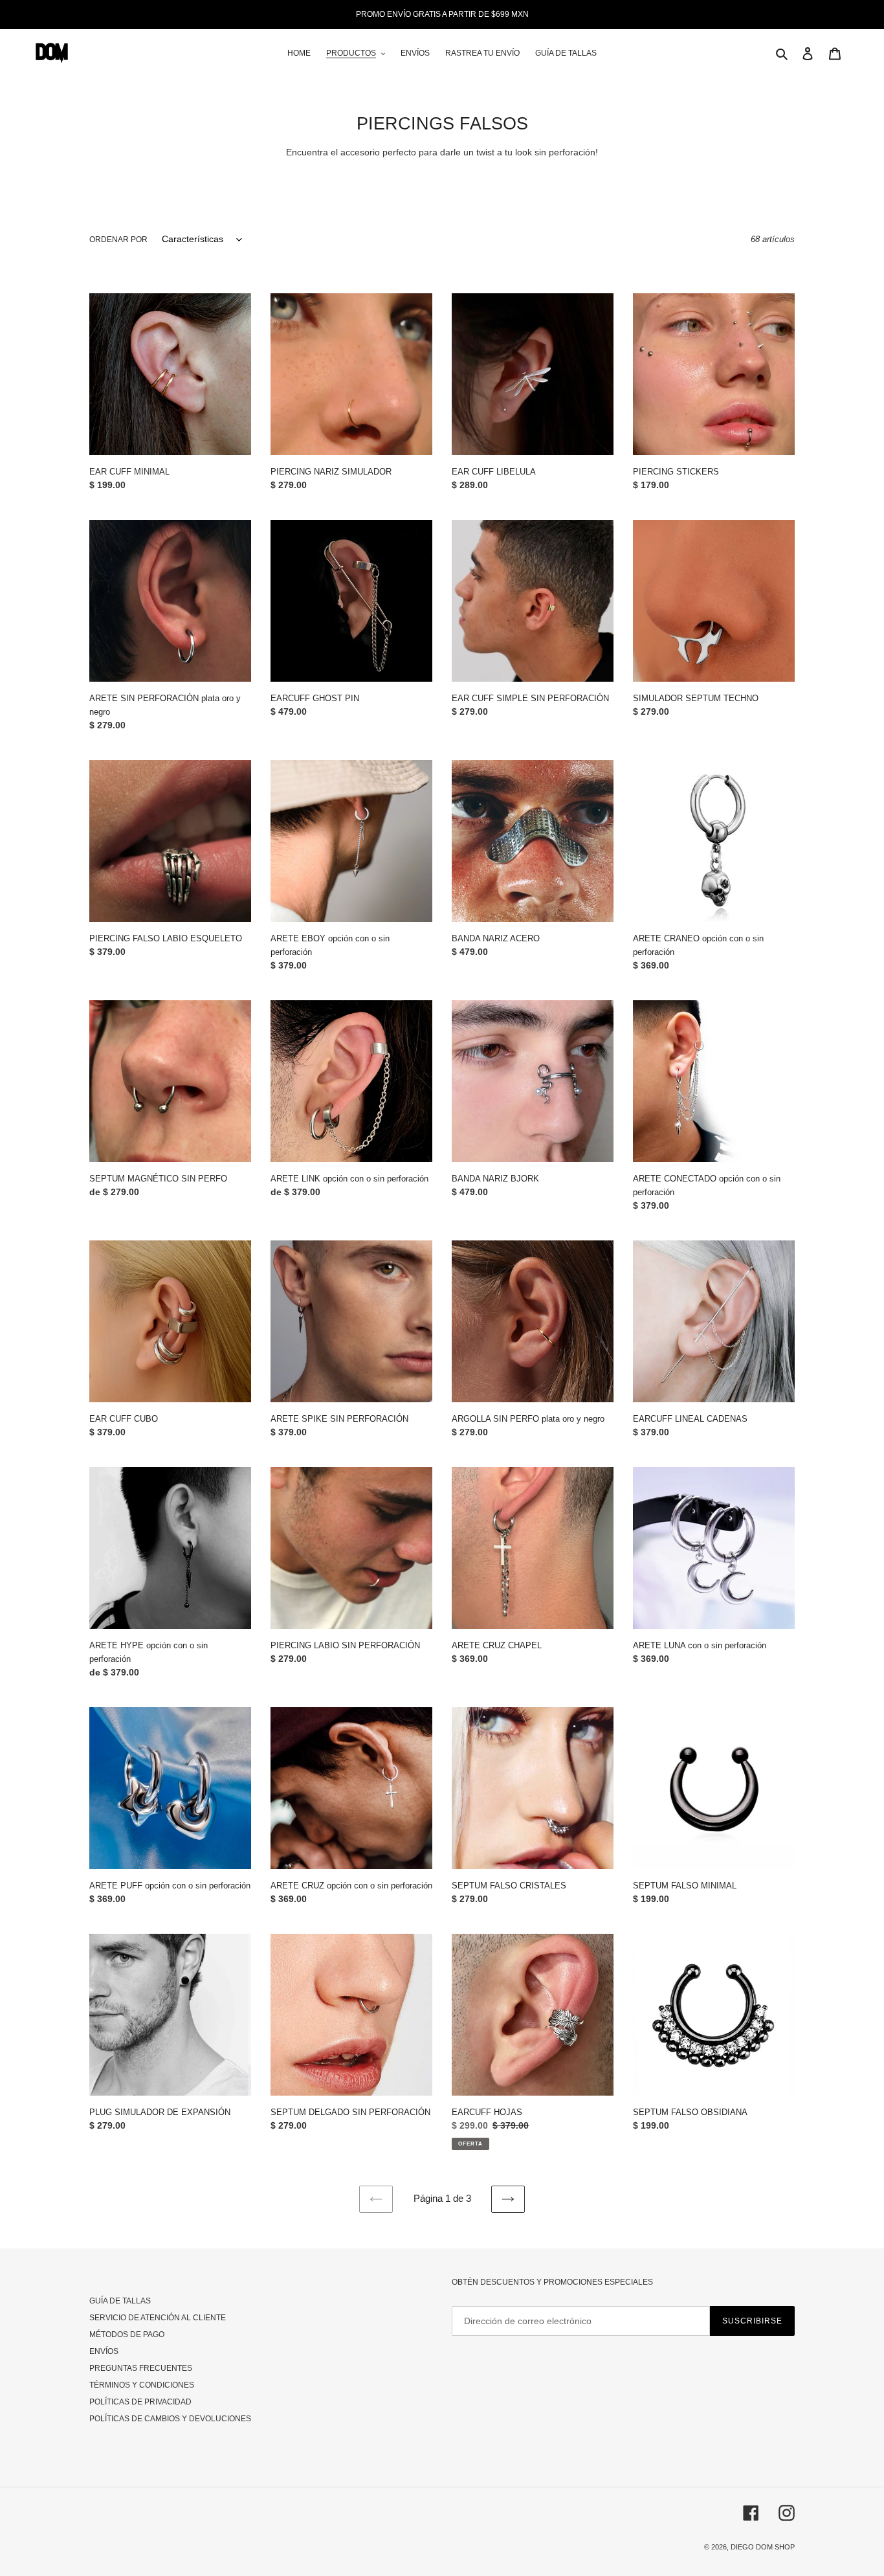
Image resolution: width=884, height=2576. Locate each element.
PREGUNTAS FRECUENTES (141, 2368)
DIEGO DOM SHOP (763, 2547)
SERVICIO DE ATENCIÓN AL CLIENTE (158, 2318)
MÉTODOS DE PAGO (127, 2335)
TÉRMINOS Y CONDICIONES (142, 2385)
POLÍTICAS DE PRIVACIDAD (140, 2402)
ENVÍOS (104, 2351)
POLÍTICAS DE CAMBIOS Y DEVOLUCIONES (170, 2419)
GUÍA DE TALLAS (120, 2301)
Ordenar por (118, 240)
